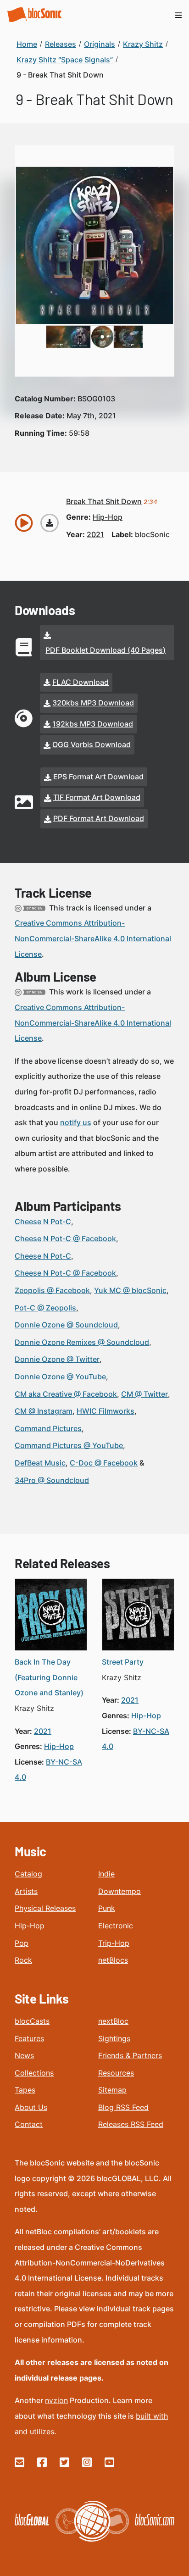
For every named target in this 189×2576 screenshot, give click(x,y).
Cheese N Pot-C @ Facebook (65, 1238)
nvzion (56, 2400)
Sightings (114, 2038)
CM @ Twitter (145, 1394)
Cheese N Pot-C (43, 1221)
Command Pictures (48, 1428)
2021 (95, 534)
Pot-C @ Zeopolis (45, 1308)
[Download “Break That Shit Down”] (50, 523)
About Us (31, 2107)
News (24, 2055)
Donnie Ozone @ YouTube (60, 1377)
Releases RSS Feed (131, 2124)
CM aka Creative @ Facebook (66, 1394)
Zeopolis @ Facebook (52, 1290)
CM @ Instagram (44, 1411)
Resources (116, 2073)
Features (29, 2038)
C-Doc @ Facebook (104, 1463)
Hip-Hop (30, 1926)
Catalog (28, 1874)
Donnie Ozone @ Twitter (57, 1359)
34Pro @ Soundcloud (52, 1480)
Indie (106, 1874)
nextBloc (113, 2021)
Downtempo (120, 1891)
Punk (107, 1908)
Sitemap (112, 2090)
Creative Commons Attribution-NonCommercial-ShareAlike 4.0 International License (93, 938)
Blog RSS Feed (123, 2107)
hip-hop (108, 517)
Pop (22, 1943)
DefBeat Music (40, 1463)
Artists (26, 1891)
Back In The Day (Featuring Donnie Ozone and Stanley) (49, 1677)
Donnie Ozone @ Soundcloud (66, 1325)
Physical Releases (45, 1908)
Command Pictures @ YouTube (69, 1445)
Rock (23, 1960)
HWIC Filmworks (106, 1411)
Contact (29, 2124)
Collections (34, 2073)
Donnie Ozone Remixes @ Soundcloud (82, 1342)
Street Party (123, 1662)
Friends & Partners (130, 2055)
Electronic (116, 1926)
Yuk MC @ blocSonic (130, 1290)
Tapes (25, 2090)
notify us (76, 1122)
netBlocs (113, 1960)
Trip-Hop (114, 1943)
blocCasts (32, 2021)
